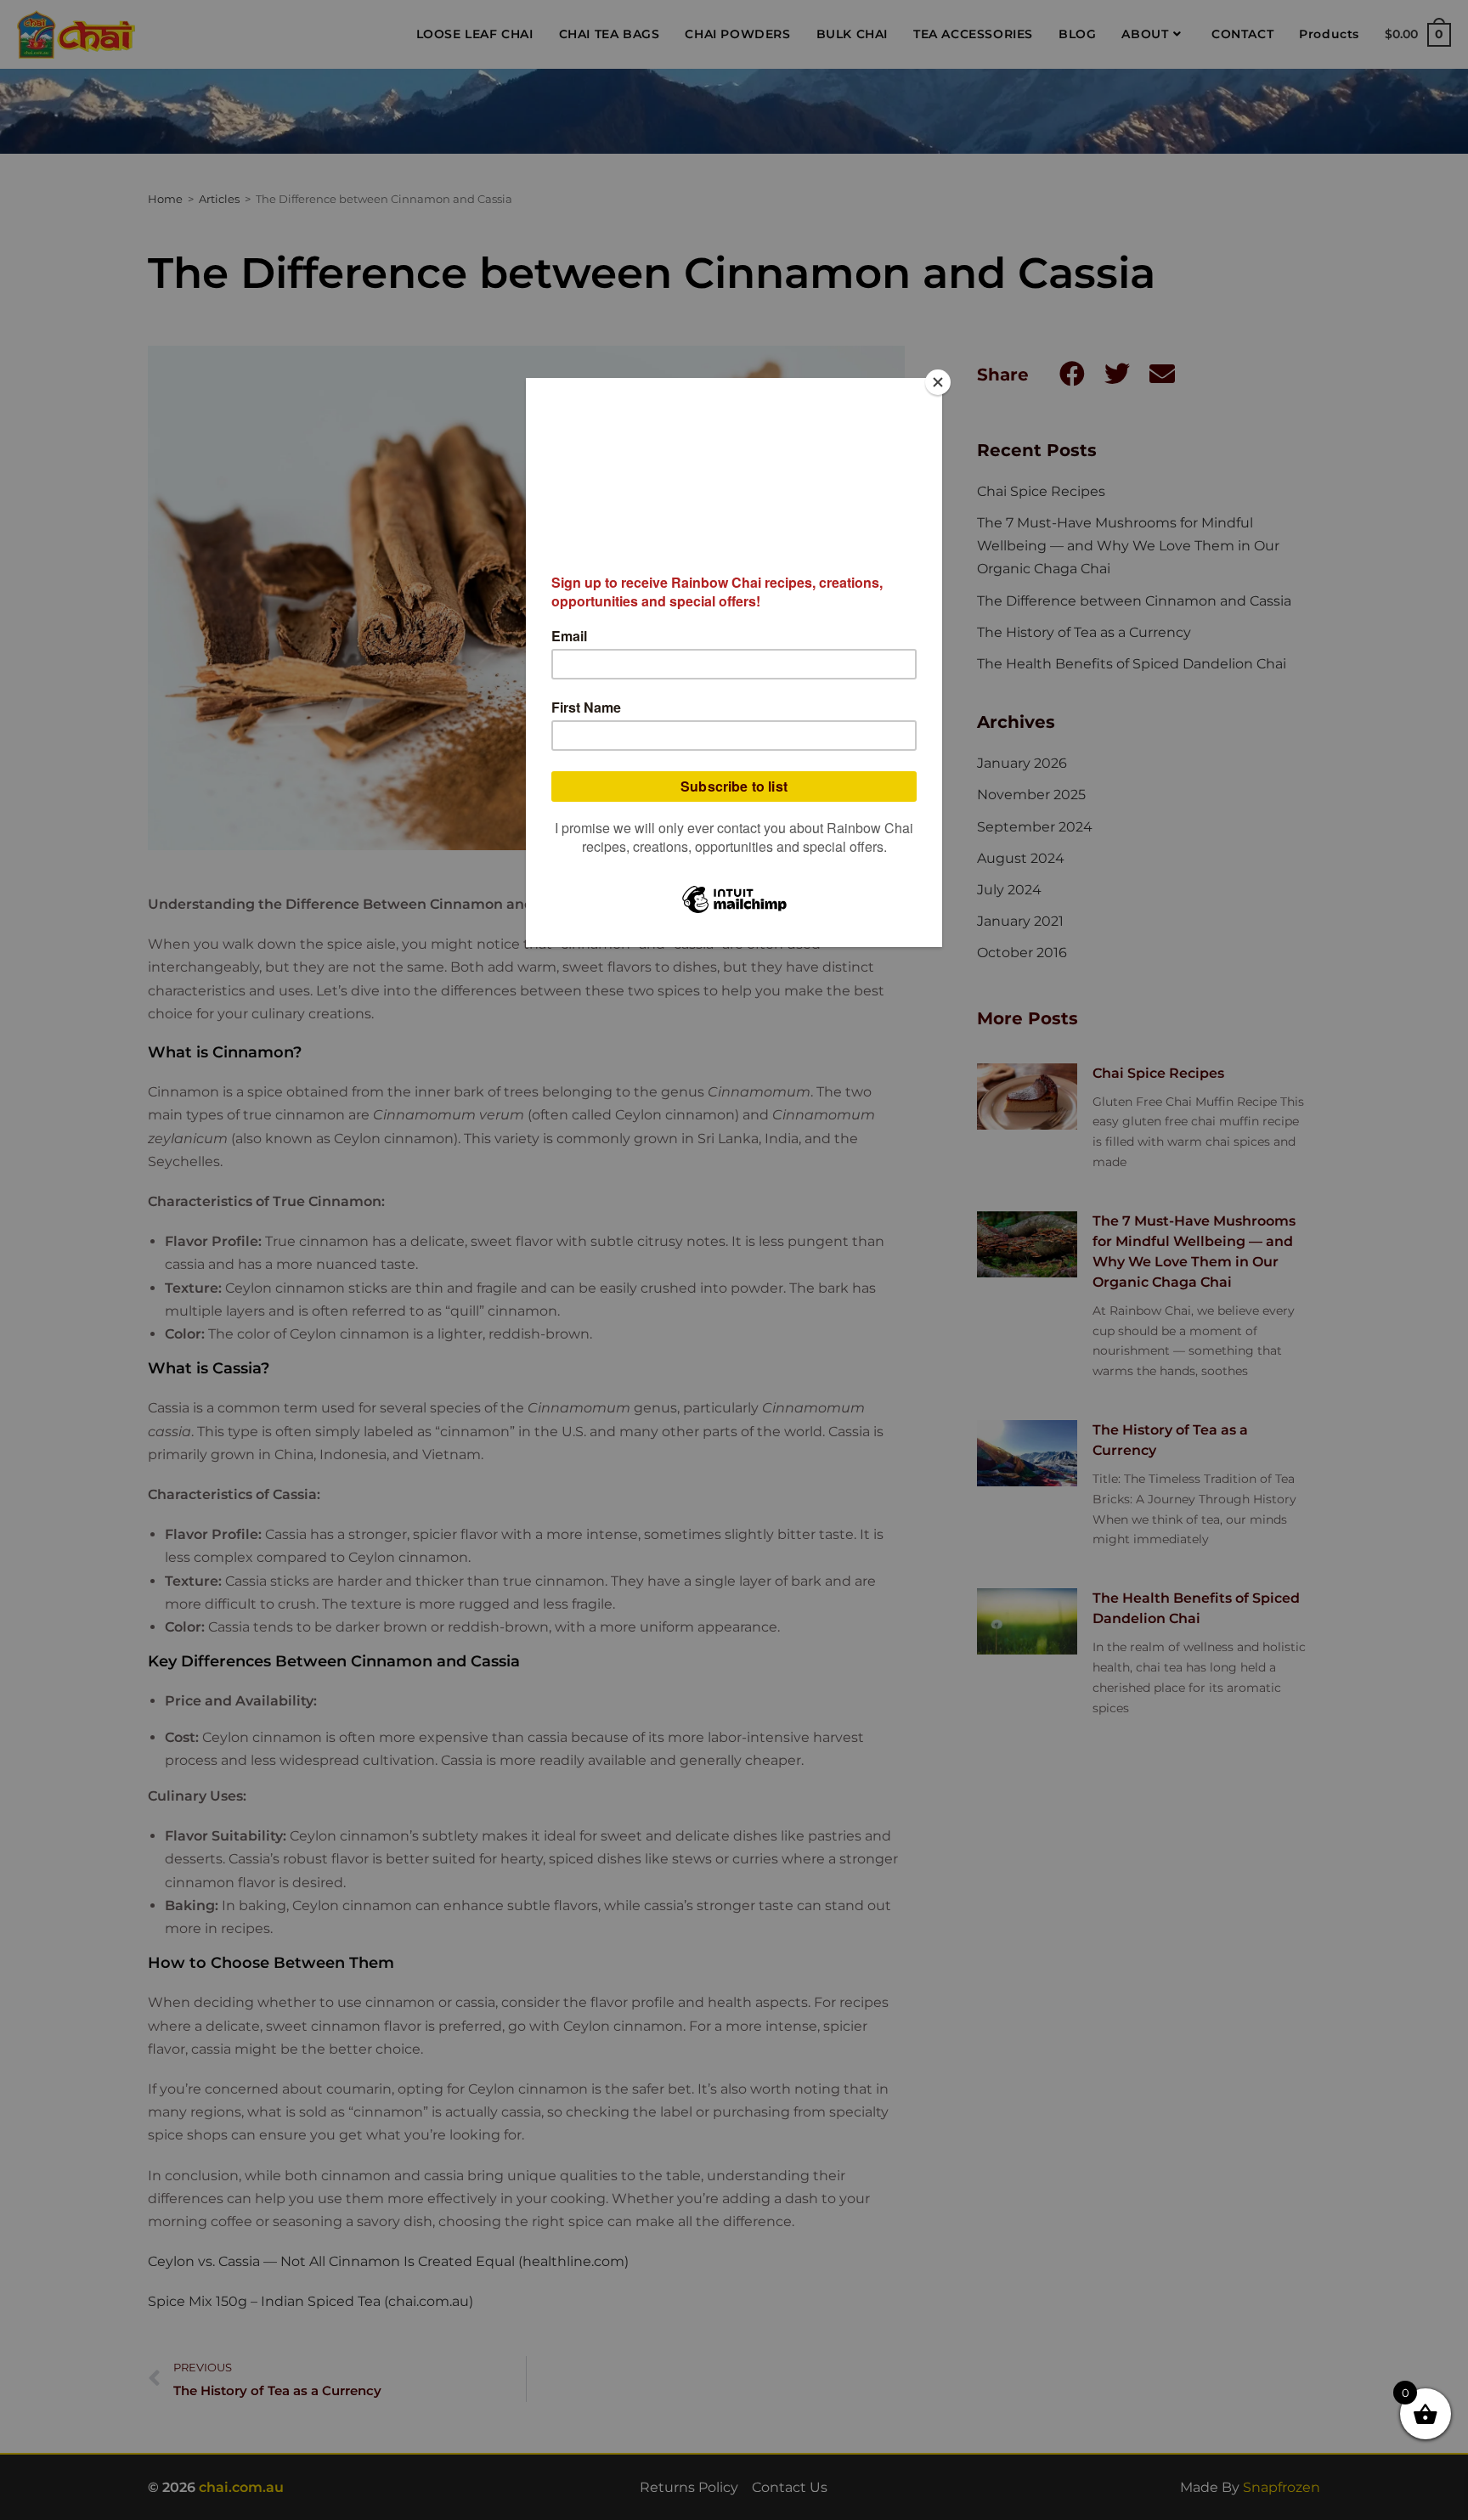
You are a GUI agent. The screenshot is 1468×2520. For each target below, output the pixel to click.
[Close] (938, 382)
